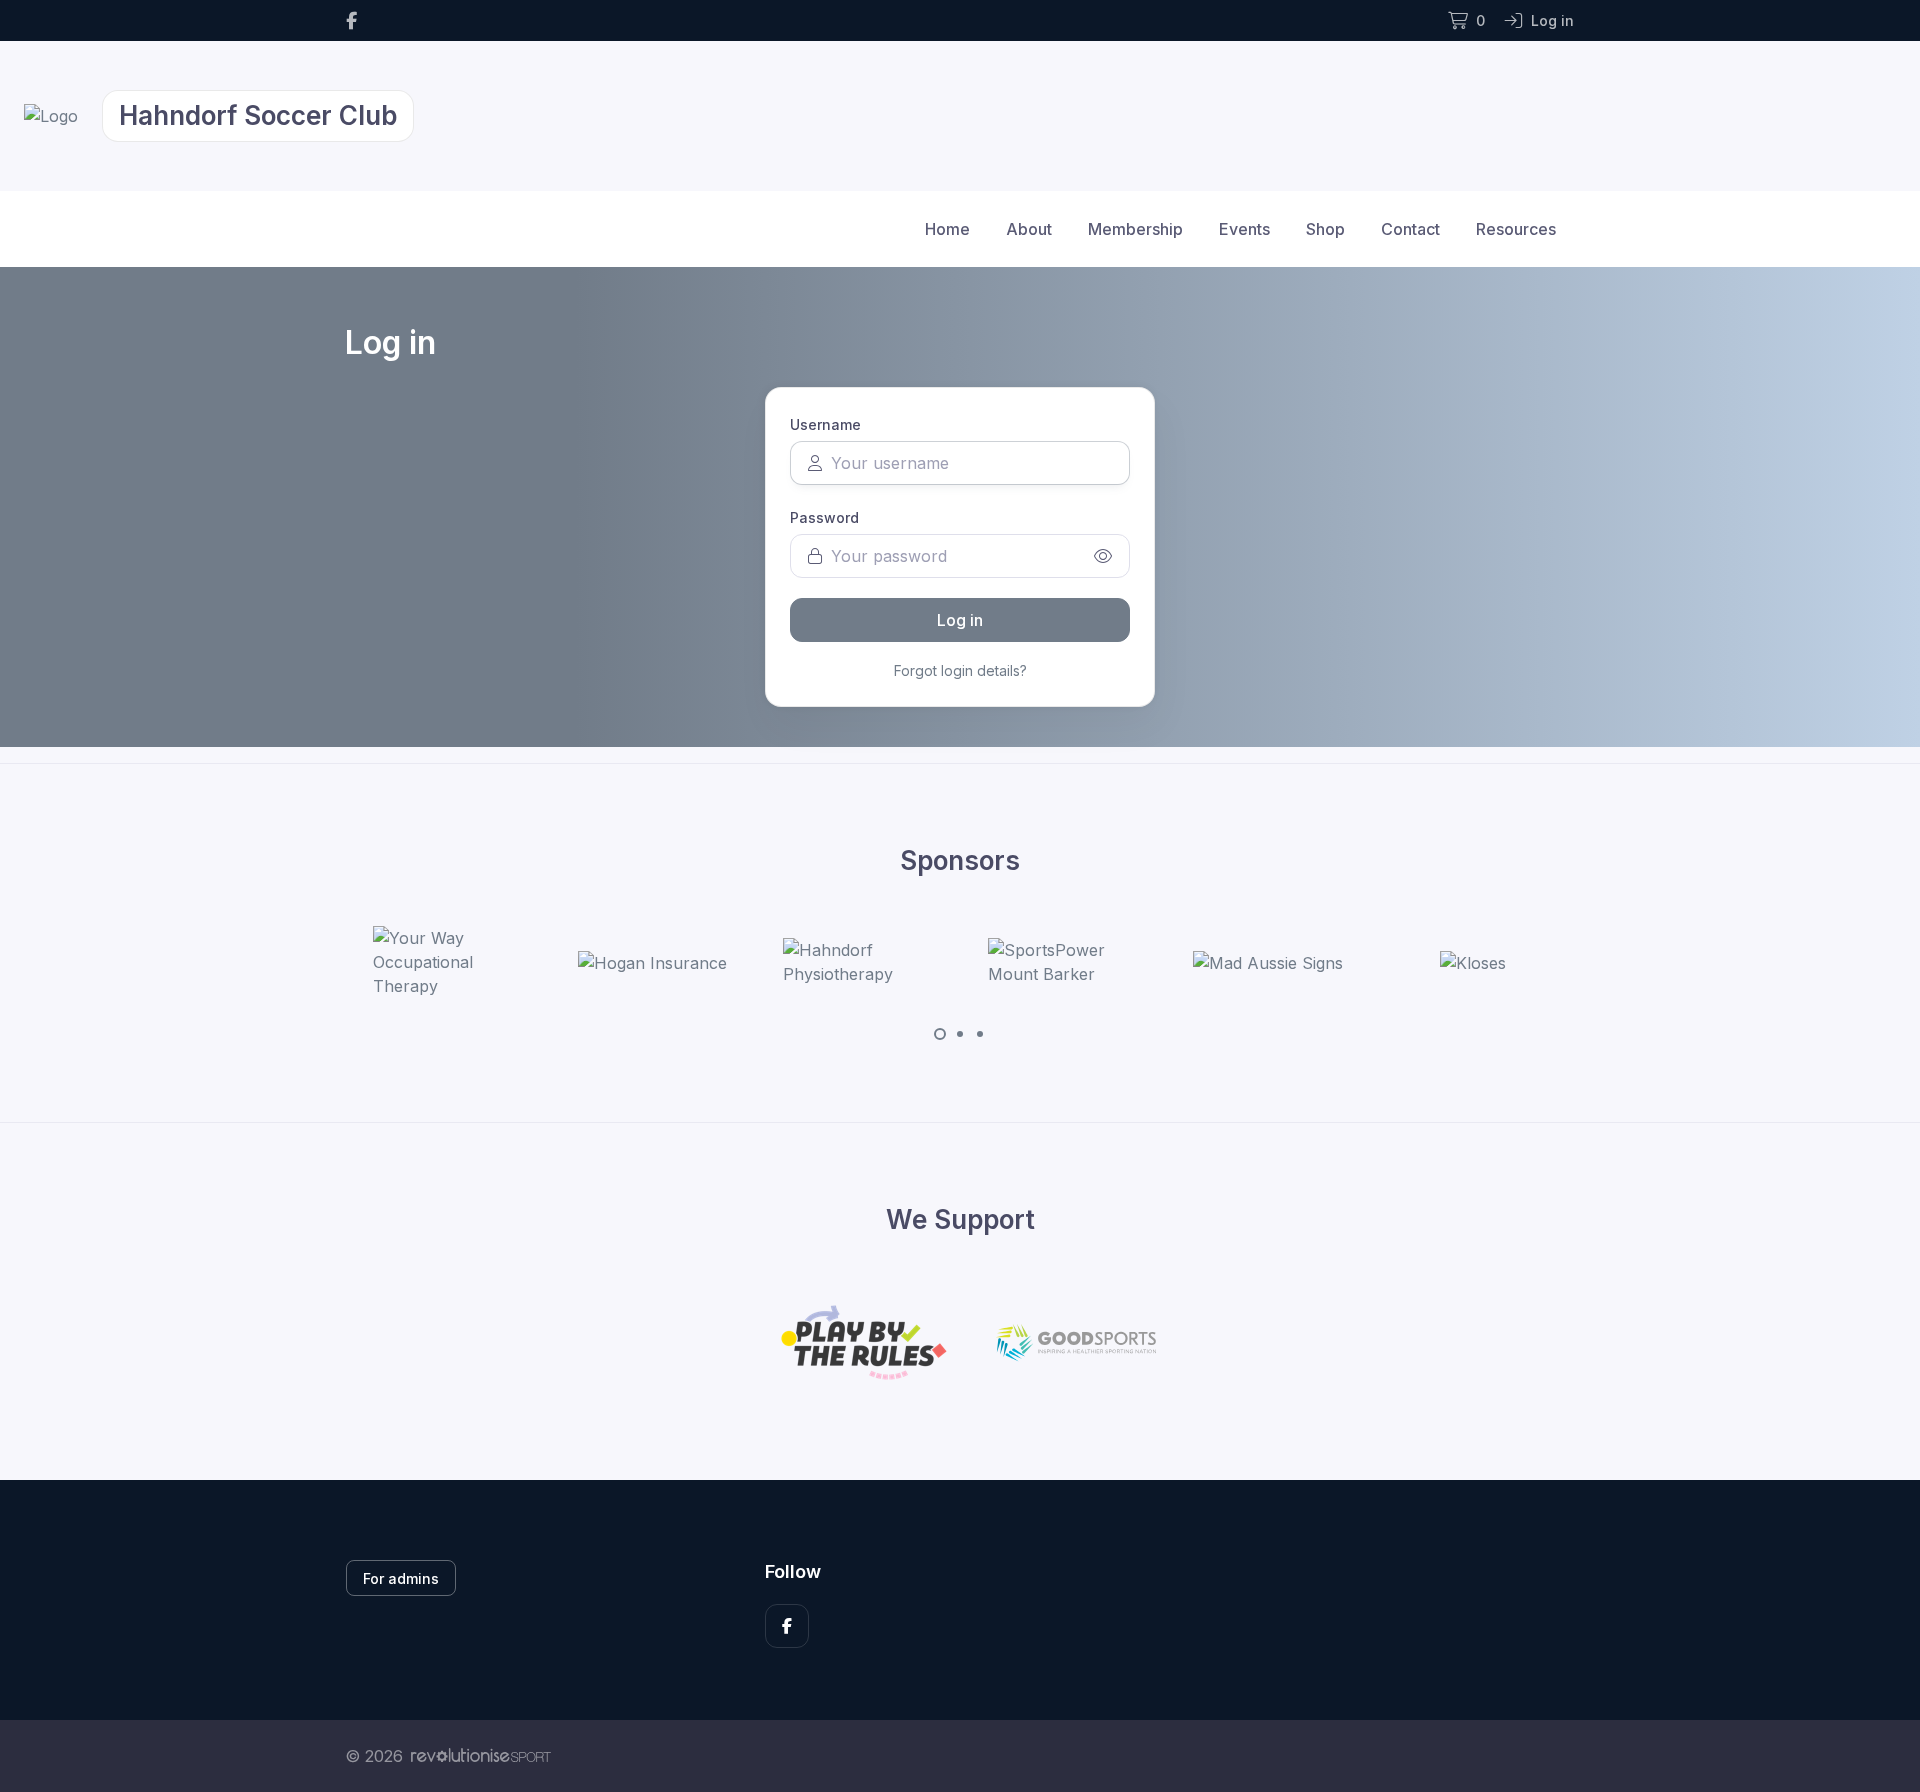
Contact (1410, 229)
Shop (1325, 229)
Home (947, 229)
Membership (1135, 229)
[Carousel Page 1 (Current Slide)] (940, 1034)
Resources (1516, 229)
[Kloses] (1473, 962)
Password (824, 517)
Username (825, 424)
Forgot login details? (960, 670)
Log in (960, 620)
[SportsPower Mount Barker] (1063, 962)
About (1029, 229)
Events (1244, 229)
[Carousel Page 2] (960, 1034)
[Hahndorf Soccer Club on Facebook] (351, 20)
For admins (401, 1578)
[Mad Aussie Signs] (1268, 962)
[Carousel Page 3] (980, 1034)
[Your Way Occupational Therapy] (448, 962)
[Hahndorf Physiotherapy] (858, 962)
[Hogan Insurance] (652, 962)
